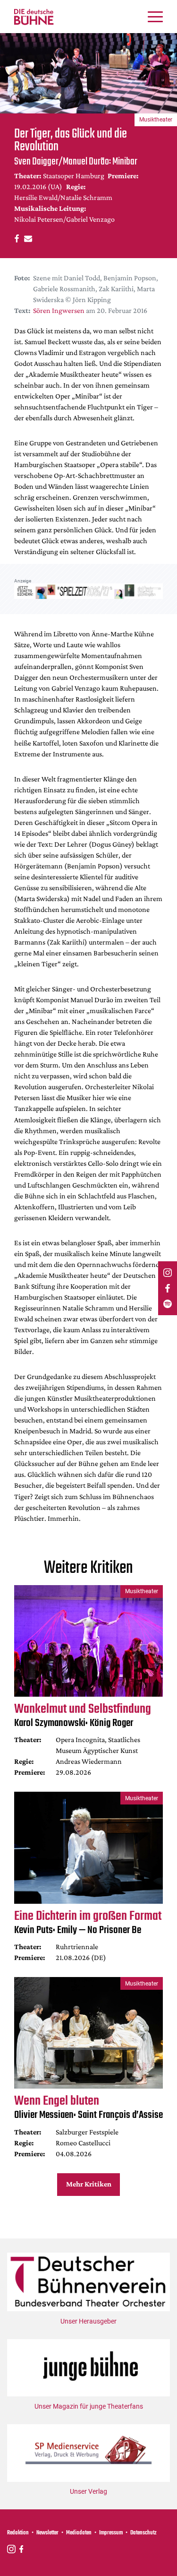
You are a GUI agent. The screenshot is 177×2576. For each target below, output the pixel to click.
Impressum (111, 2533)
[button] (15, 238)
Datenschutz (143, 2533)
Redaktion (18, 2533)
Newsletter (47, 2533)
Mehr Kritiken (89, 2184)
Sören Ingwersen (59, 310)
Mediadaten (79, 2533)
